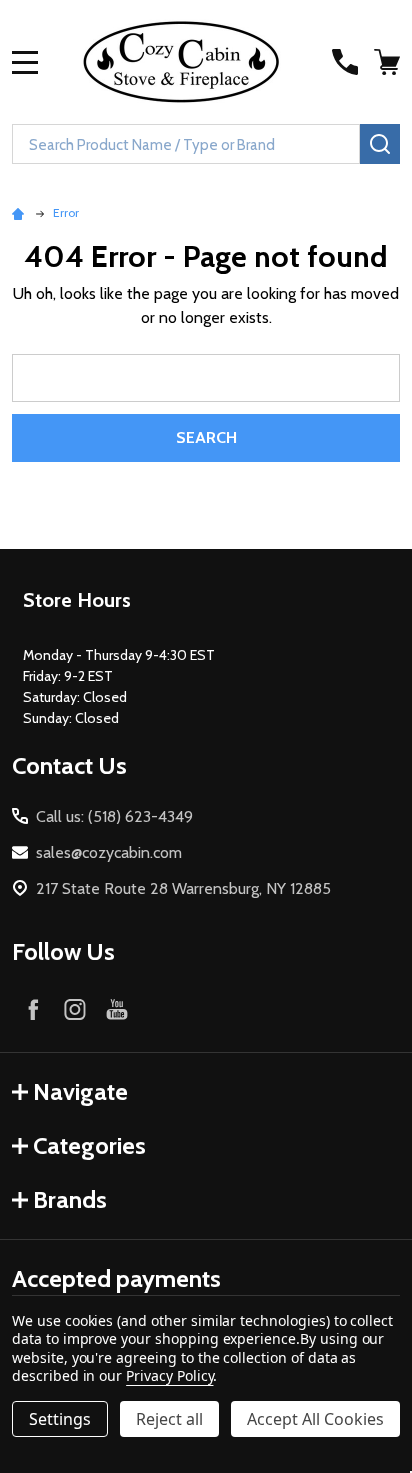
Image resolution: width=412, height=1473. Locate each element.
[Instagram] (75, 1009)
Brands (70, 1199)
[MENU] (25, 62)
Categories (89, 1145)
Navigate (80, 1091)
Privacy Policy (169, 1375)
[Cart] (389, 62)
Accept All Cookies (315, 1419)
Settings (60, 1419)
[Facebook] (33, 1009)
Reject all (169, 1419)
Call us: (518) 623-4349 (114, 816)
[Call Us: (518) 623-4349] (345, 62)
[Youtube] (117, 1009)
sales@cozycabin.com (109, 852)
